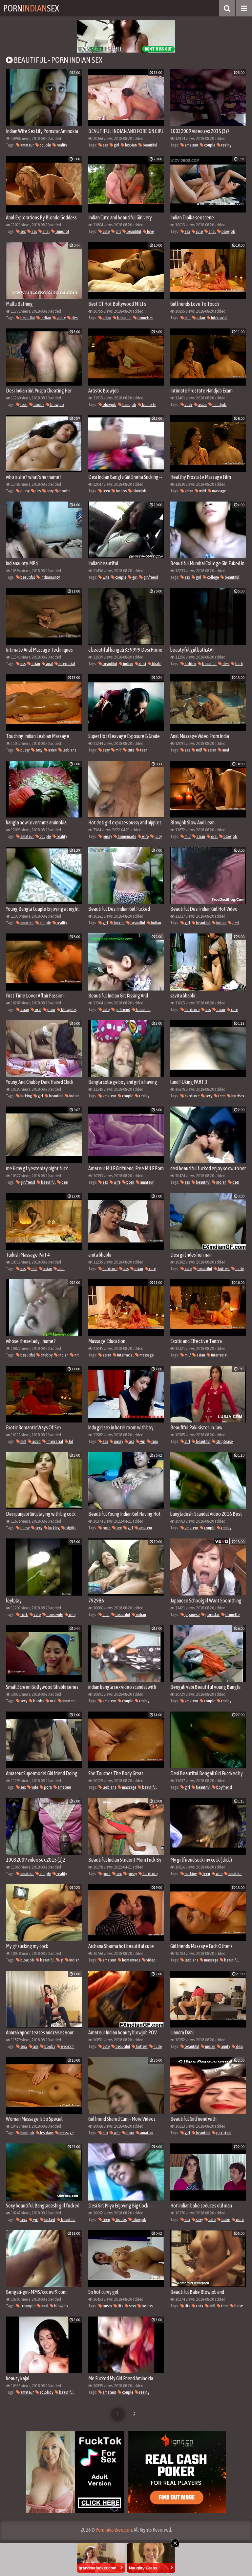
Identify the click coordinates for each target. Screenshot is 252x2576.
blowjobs (68, 1009)
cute (106, 231)
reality (62, 145)
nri (76, 1355)
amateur (27, 145)
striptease (224, 1441)
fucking (26, 1096)
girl (116, 145)
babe (225, 2219)
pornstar (212, 1614)
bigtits (71, 1528)
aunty (61, 318)
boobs (39, 404)
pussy (25, 491)
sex (105, 145)
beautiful (150, 145)
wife (106, 577)
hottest (223, 1269)
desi (75, 318)
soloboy (46, 2392)
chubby (46, 1355)
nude (239, 1269)
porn (51, 1009)
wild (202, 491)
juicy (158, 836)
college (213, 577)
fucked (119, 923)
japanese (192, 1614)
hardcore (192, 1009)
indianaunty (50, 577)
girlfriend (150, 577)
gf (62, 1960)
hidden (190, 664)
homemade (127, 836)
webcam (67, 2046)
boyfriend (224, 1787)
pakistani (223, 2133)
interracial (219, 318)
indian (45, 318)
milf (187, 318)
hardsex (237, 1096)
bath (239, 664)
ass (34, 231)
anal (46, 231)
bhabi (156, 664)
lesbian (131, 145)
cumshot (62, 231)
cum (154, 1441)
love (150, 231)
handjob (129, 404)
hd (71, 1441)
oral (214, 836)
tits (38, 491)
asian (107, 318)
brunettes (145, 318)
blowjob (228, 231)
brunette (149, 404)
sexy (50, 491)
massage (219, 491)
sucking (190, 1874)
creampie (28, 2306)
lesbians (69, 750)
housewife (54, 1614)
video (151, 1960)
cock (188, 404)
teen (24, 404)
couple (45, 145)
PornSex (31, 8)
